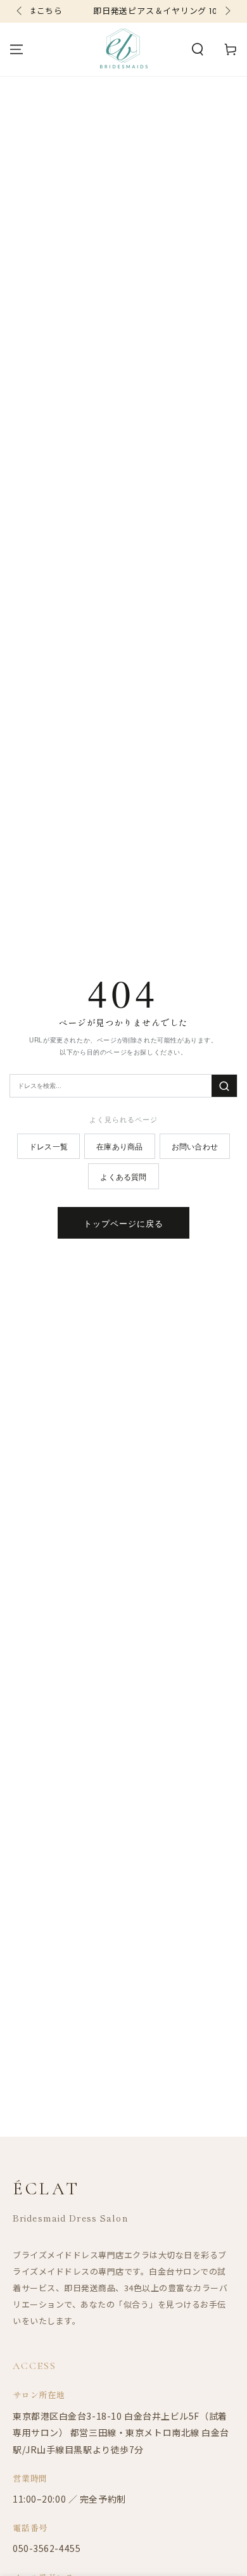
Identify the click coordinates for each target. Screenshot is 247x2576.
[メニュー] (16, 49)
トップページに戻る (123, 1223)
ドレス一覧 (48, 1146)
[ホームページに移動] (124, 49)
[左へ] (20, 11)
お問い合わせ (195, 1146)
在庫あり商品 (119, 1146)
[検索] (224, 1086)
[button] (198, 49)
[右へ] (227, 11)
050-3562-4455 (47, 2548)
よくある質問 (123, 1176)
